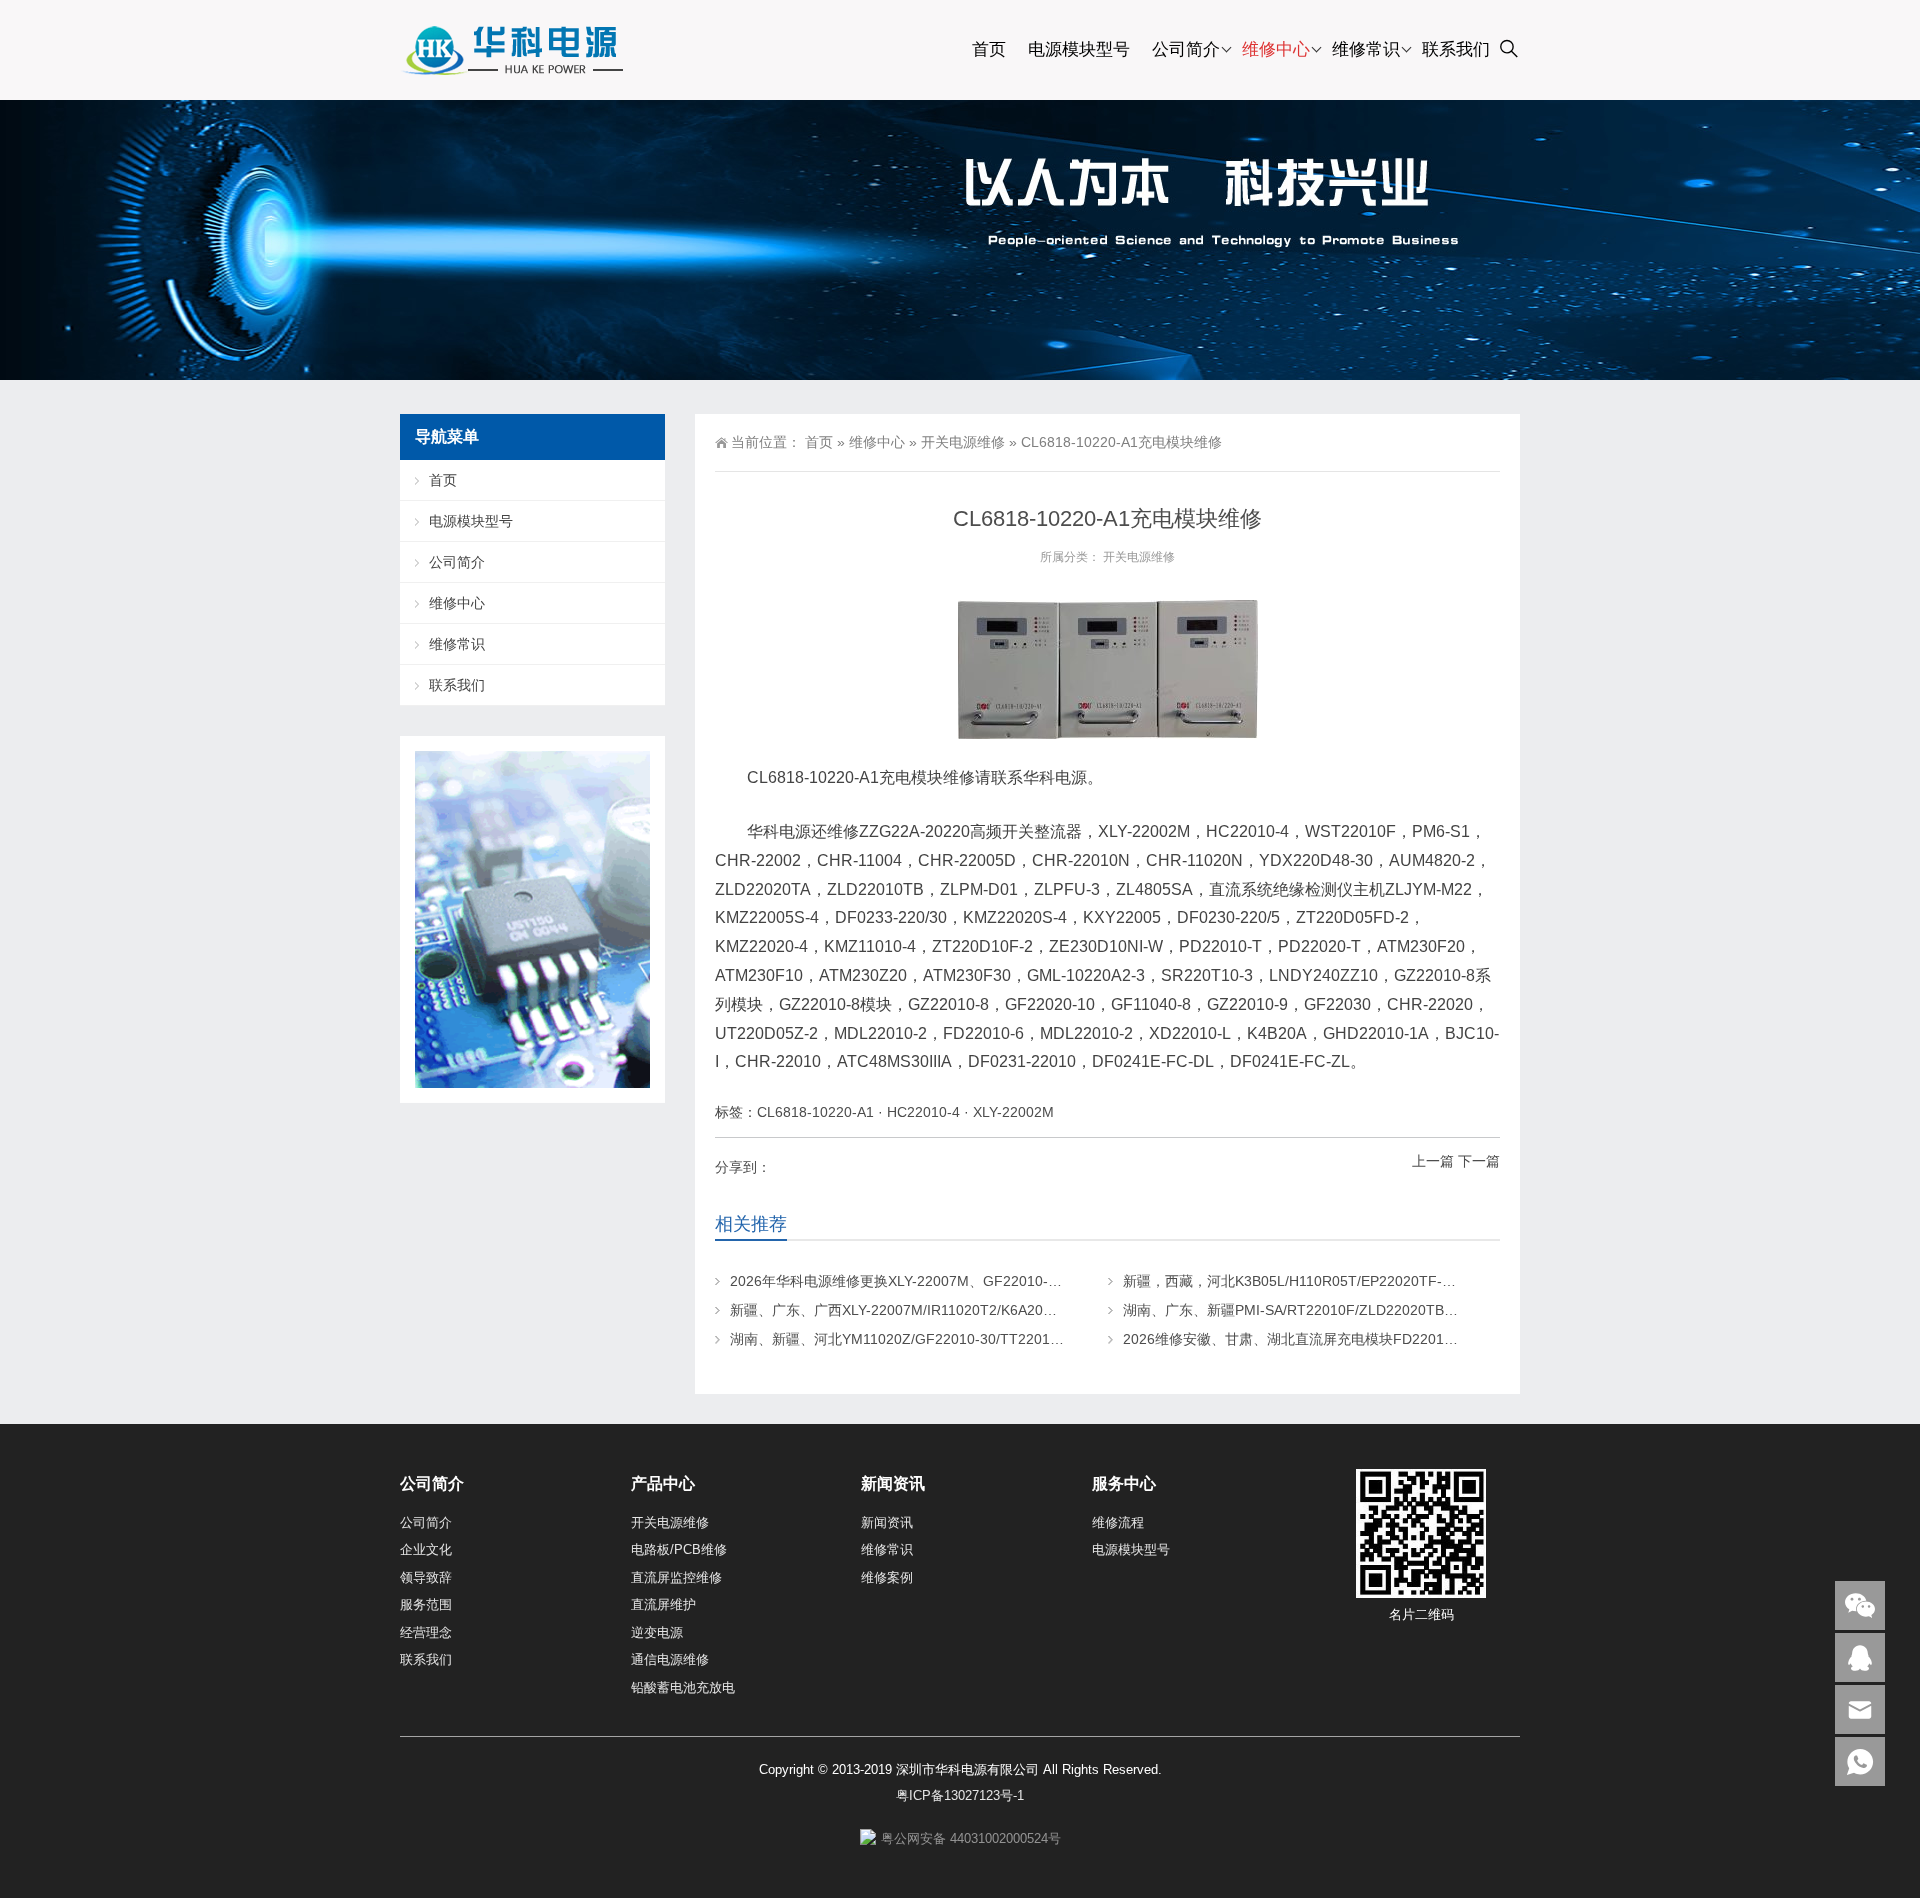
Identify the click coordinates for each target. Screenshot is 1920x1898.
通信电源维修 (670, 1659)
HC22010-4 (923, 1112)
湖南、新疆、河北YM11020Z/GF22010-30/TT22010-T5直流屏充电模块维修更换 (982, 1339)
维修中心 (1276, 49)
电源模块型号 (1079, 49)
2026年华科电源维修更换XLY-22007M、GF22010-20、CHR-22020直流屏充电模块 (990, 1281)
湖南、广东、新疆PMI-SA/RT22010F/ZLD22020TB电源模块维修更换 (1339, 1310)
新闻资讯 (887, 1522)
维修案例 (887, 1577)
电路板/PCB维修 (679, 1549)
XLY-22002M (1013, 1112)
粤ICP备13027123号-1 (960, 1795)
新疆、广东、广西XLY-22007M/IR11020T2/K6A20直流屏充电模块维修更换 (963, 1310)
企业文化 (426, 1549)
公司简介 (1186, 49)
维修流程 (1118, 1522)
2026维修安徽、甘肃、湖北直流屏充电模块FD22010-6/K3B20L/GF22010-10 (1363, 1339)
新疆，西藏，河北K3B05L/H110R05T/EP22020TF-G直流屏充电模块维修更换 (1365, 1281)
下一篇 (1479, 1161)
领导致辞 (426, 1577)
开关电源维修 (963, 442)
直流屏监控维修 (676, 1577)
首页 (989, 49)
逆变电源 (657, 1632)
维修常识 (1366, 49)
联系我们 (1456, 49)
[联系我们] (1860, 1657)
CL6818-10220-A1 (815, 1112)
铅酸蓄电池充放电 (683, 1687)
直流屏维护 (663, 1604)
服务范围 (426, 1604)
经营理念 (426, 1632)
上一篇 (1433, 1161)
